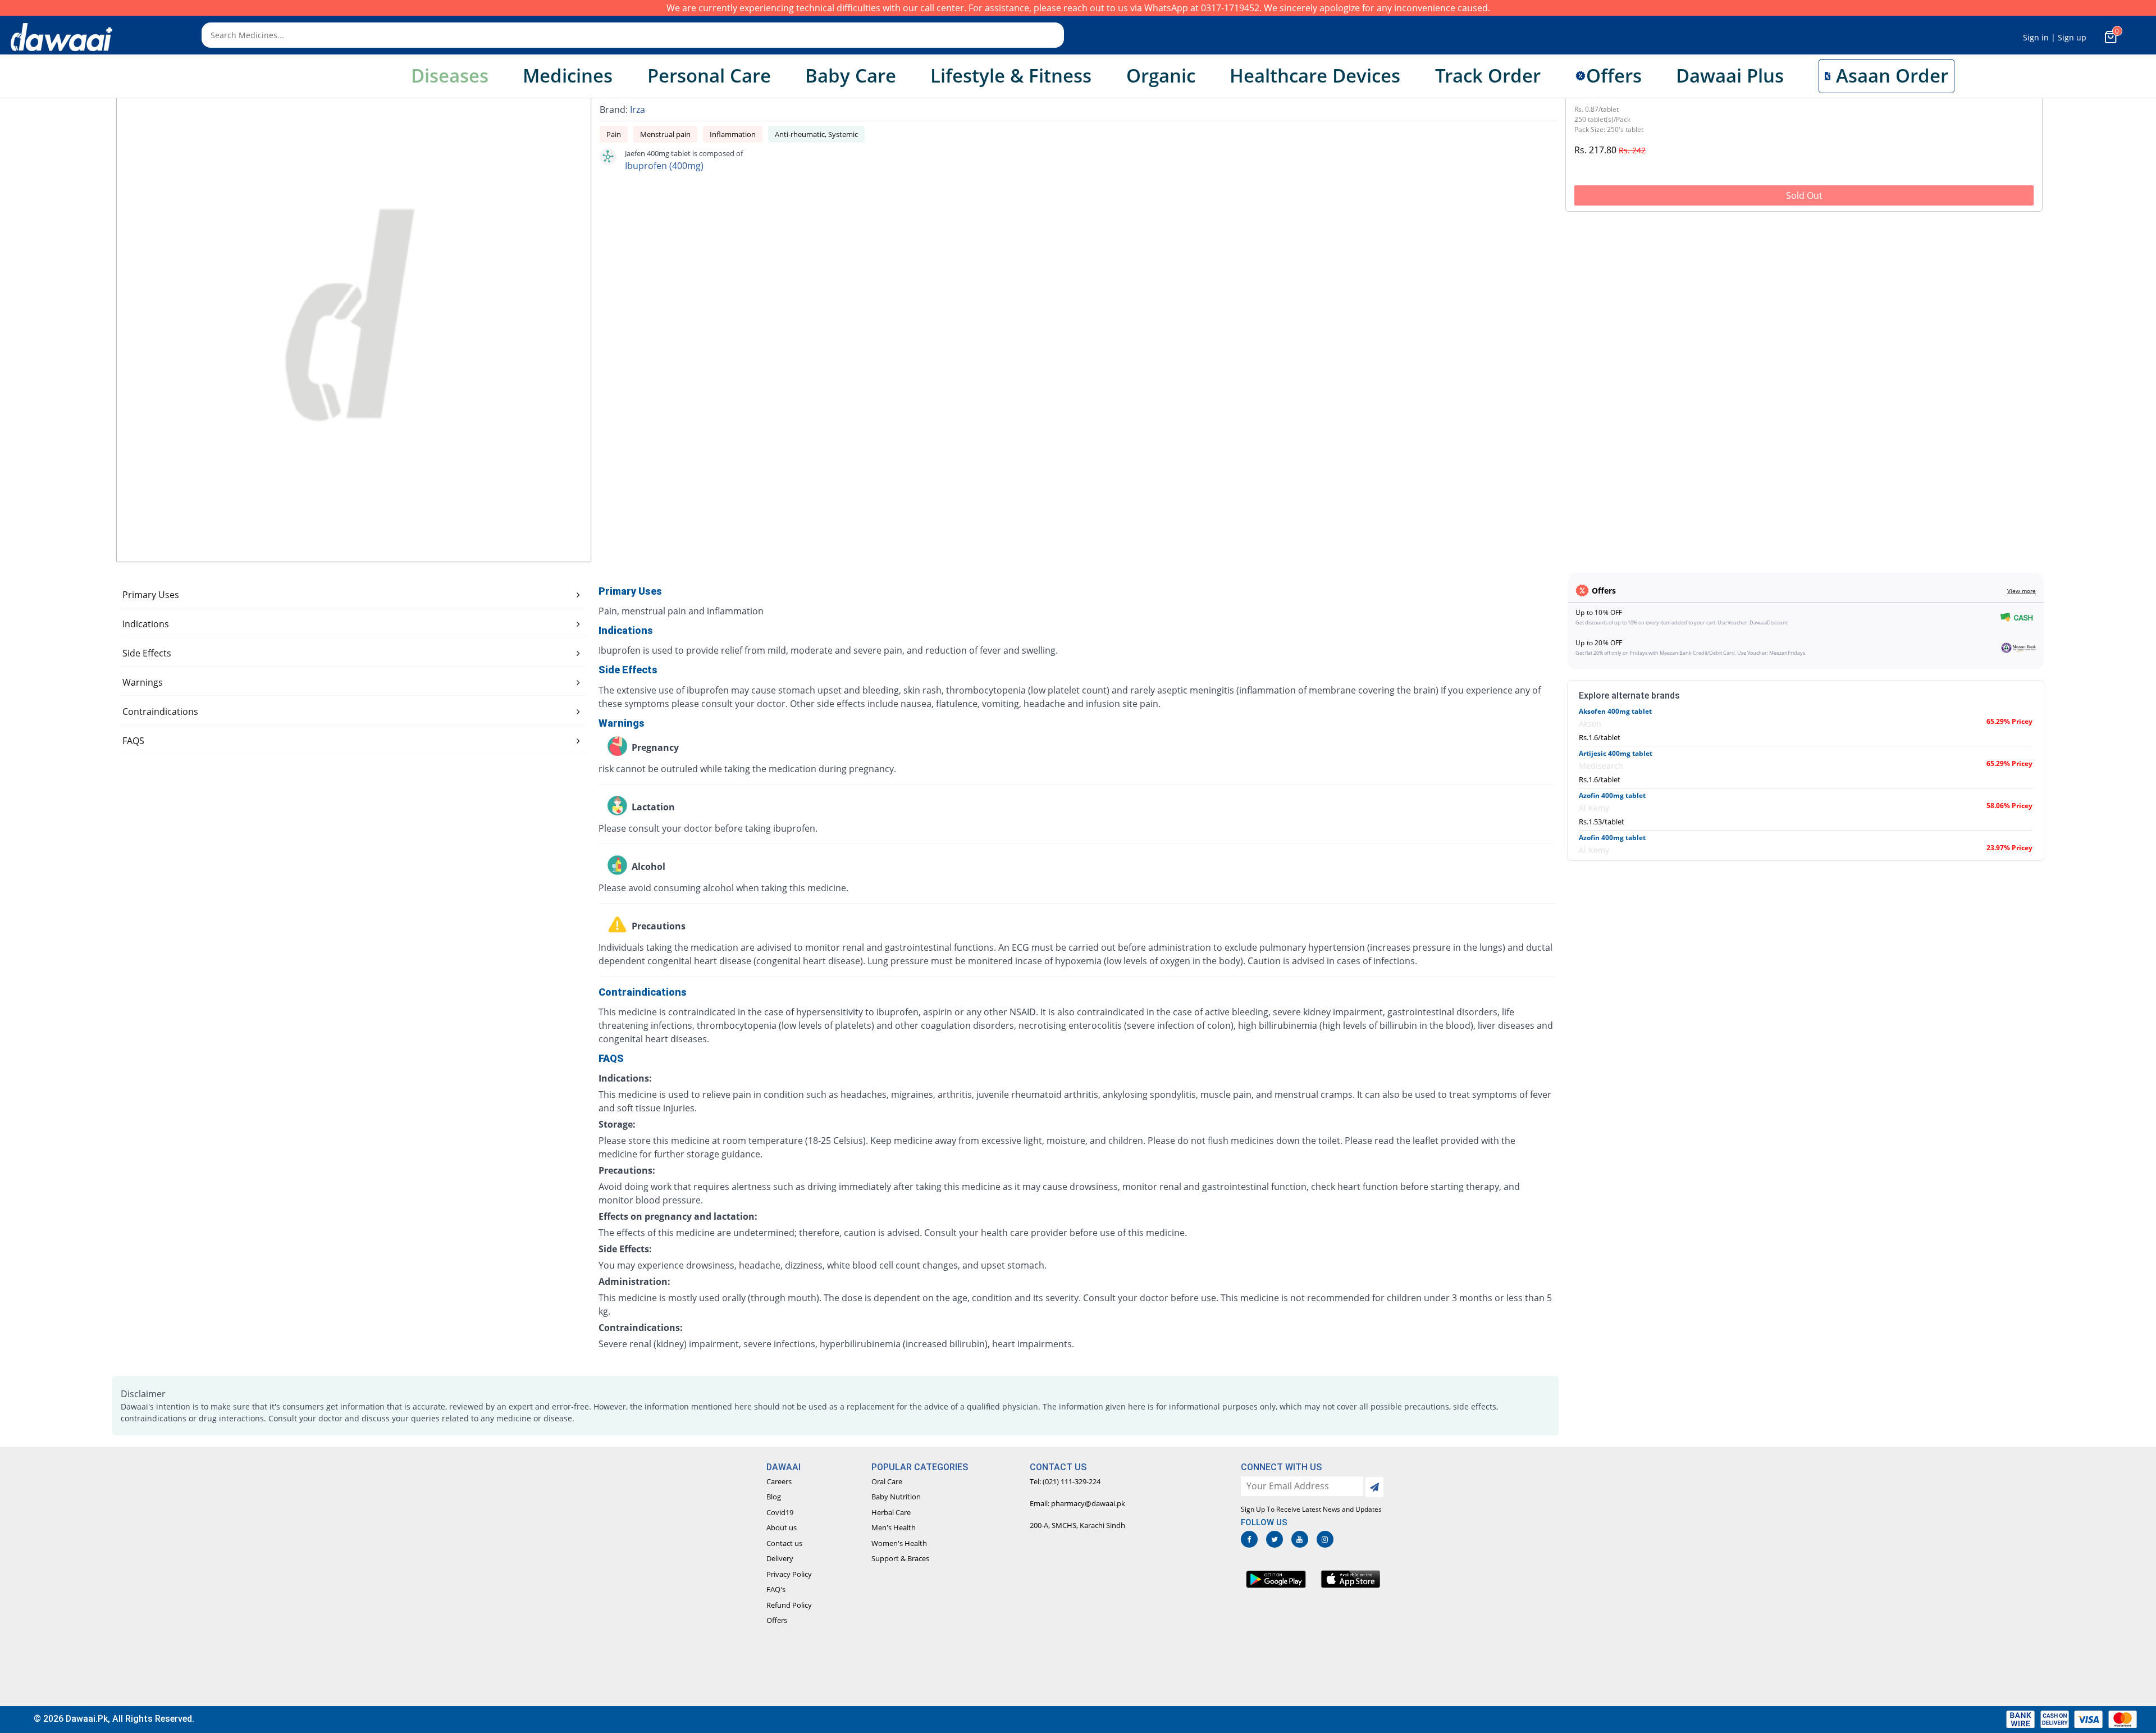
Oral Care (887, 1481)
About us (782, 1527)
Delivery (780, 1558)
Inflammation (733, 134)
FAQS (133, 741)
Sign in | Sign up (2055, 37)
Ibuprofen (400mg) (664, 166)
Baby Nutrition (896, 1497)
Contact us (784, 1543)
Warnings (143, 682)
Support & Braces (900, 1558)
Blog (774, 1497)
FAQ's (776, 1589)
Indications (146, 624)
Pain (614, 134)
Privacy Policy (789, 1574)
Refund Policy (789, 1605)
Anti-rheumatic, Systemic (816, 134)
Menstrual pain (665, 134)
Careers (779, 1481)
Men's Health (894, 1527)
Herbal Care (891, 1512)
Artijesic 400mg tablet (1616, 753)
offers (1614, 76)
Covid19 (780, 1512)
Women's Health (899, 1543)
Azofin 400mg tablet (1612, 795)
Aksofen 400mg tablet (1615, 711)
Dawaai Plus (1730, 76)
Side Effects (147, 653)
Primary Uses (151, 595)
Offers (777, 1620)
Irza (638, 110)
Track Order (1488, 76)
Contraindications (160, 712)
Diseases (450, 76)
